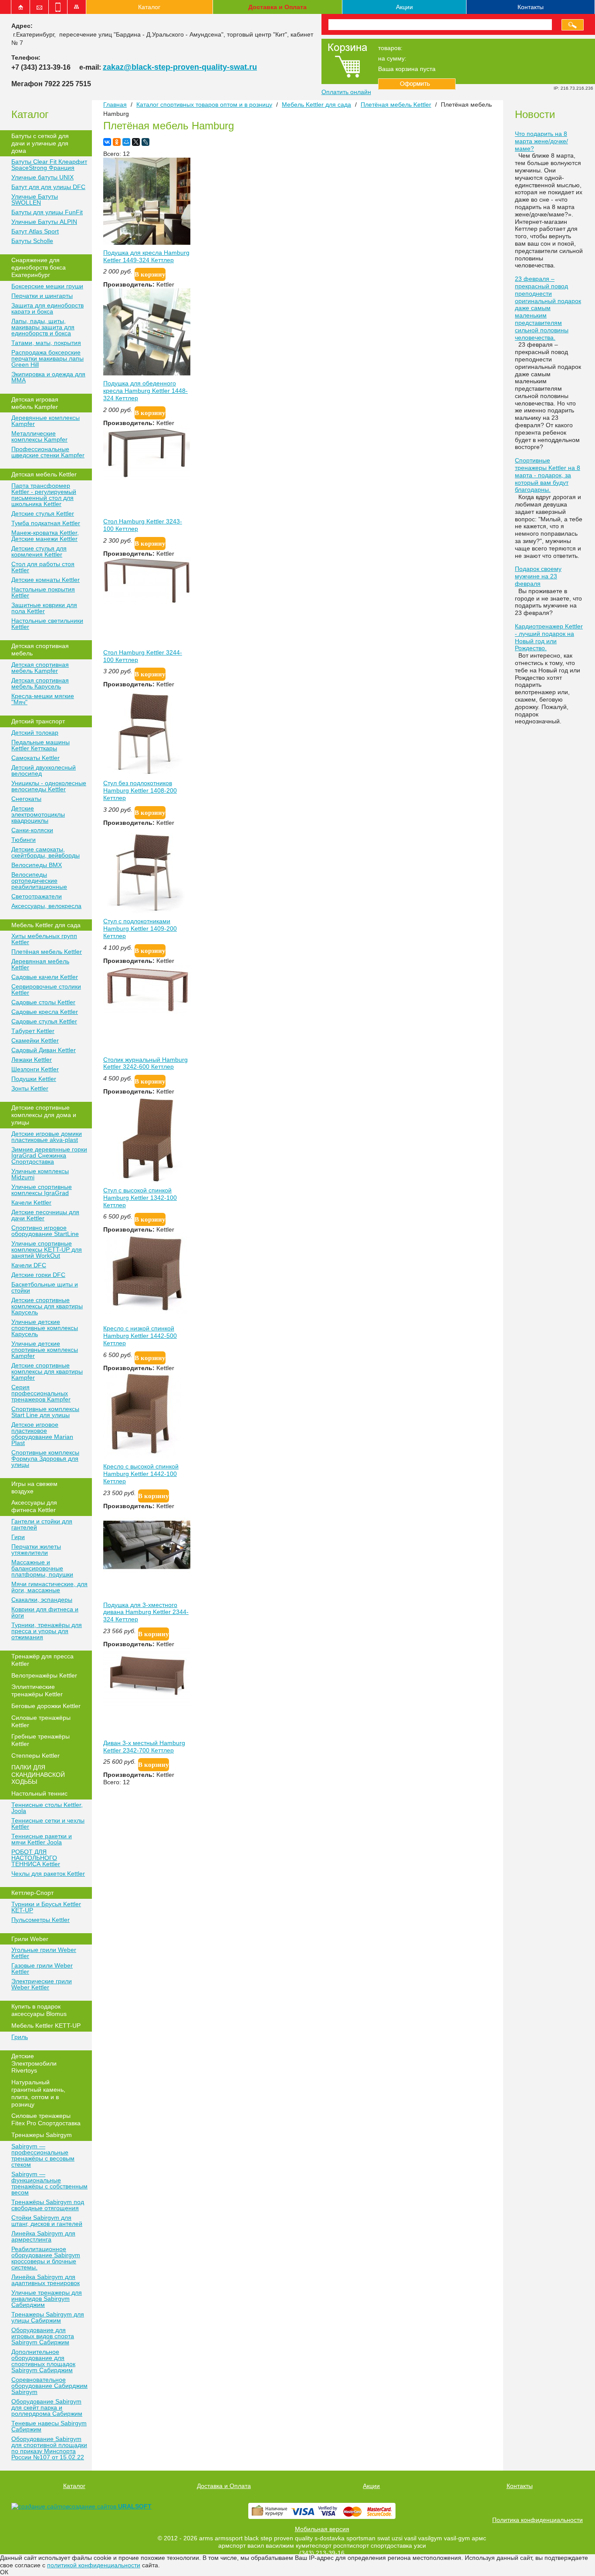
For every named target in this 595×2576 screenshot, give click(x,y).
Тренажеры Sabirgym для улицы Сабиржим (48, 2317)
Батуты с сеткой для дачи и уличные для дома (40, 143)
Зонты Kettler (30, 1088)
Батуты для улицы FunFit (47, 212)
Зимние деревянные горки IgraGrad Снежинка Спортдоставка (49, 1155)
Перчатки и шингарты (42, 296)
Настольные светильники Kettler (47, 624)
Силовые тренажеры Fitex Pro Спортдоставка (46, 2119)
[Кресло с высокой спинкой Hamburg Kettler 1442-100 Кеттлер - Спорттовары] (142, 1456)
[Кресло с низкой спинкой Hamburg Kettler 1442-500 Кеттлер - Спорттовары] (147, 1312)
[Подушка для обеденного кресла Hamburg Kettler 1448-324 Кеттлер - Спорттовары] (147, 373)
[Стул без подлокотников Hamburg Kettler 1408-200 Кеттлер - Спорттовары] (147, 773)
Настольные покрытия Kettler (43, 592)
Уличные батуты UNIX (42, 177)
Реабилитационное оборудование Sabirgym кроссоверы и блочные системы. (46, 2258)
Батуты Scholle (32, 241)
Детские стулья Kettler (43, 513)
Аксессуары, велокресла (46, 906)
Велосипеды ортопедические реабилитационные (39, 881)
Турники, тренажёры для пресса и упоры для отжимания (47, 1631)
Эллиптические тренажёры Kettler (37, 1690)
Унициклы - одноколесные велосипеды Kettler (49, 786)
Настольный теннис (39, 1793)
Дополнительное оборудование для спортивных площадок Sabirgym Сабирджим (43, 2361)
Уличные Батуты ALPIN (44, 222)
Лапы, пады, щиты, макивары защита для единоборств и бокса (43, 327)
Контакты (531, 7)
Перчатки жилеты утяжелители (36, 1550)
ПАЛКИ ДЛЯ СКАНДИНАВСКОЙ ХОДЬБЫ (38, 1775)
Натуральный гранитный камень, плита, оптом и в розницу (38, 2093)
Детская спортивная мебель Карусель (40, 683)
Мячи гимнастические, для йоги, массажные (49, 1587)
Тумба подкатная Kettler (46, 523)
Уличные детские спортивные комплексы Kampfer (45, 1350)
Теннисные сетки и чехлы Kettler (48, 1823)
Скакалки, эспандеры (42, 1600)
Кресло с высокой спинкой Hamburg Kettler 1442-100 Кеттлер (141, 1474)
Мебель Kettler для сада (46, 925)
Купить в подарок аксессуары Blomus (39, 2010)
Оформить (417, 84)
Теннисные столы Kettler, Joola (47, 1808)
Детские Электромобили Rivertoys (34, 2063)
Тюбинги (24, 840)
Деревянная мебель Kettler (40, 964)
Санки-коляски (32, 830)
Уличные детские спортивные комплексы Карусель (45, 1328)
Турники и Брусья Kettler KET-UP (46, 1907)
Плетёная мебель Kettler (47, 952)
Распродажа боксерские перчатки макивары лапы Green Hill (47, 358)
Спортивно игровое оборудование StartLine (45, 1231)
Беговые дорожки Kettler (46, 1706)
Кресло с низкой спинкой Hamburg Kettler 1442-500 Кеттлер (140, 1336)
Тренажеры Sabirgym (42, 2135)
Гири (18, 1537)
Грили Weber (30, 1939)
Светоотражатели (37, 896)
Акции (404, 7)
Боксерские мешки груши (47, 286)
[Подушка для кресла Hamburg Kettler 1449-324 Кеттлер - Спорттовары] (147, 243)
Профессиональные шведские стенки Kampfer (48, 452)
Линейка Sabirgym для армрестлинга (43, 2236)
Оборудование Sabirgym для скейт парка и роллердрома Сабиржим (47, 2407)
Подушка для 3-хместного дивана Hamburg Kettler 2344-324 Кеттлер (146, 1612)
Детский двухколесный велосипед (44, 770)
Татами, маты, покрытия (46, 343)
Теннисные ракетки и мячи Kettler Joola (42, 1839)
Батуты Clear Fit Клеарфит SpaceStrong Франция (49, 165)
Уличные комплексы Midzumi (40, 1174)
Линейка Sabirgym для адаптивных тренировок (46, 2280)
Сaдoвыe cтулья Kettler (44, 1021)
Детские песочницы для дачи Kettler (45, 1215)
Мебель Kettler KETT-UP (46, 2026)
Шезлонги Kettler (35, 1069)
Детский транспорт (38, 721)
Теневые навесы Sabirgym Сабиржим (49, 2426)
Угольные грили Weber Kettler (44, 1953)
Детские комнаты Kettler (46, 580)
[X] (136, 142)
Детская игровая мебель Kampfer (35, 403)
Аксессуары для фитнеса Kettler (34, 1506)
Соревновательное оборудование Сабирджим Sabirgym (49, 2386)
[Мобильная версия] (58, 7)
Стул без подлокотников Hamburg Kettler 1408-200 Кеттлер (140, 790)
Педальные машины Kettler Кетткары (41, 745)
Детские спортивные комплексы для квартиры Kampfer (47, 1371)
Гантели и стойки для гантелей (42, 1524)
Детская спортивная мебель (40, 650)
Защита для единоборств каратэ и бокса (47, 308)
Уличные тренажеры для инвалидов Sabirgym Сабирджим (47, 2299)
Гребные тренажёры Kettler (41, 1740)
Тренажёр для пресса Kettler (42, 1660)
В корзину (150, 274)
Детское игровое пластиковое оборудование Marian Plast (42, 1434)
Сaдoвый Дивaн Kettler (44, 1050)
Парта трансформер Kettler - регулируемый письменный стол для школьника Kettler (44, 495)
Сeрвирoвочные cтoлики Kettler (46, 989)
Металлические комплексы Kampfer (39, 436)
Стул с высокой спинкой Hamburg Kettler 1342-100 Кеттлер (140, 1198)
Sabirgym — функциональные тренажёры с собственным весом (49, 2183)
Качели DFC (29, 1265)
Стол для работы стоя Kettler (43, 567)
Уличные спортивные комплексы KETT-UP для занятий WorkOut (47, 1249)
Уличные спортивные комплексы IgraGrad (42, 1190)
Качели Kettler (31, 1202)
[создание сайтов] (40, 2506)
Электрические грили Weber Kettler (42, 1984)
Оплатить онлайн (346, 92)
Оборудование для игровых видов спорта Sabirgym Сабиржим (43, 2336)
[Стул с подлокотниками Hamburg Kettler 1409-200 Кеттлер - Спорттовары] (147, 911)
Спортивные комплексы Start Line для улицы (45, 1412)
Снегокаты (26, 799)
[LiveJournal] (145, 142)
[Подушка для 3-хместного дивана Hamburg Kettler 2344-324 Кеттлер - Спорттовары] (147, 1580)
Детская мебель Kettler (44, 474)
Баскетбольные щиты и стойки (45, 1287)
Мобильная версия (322, 2529)
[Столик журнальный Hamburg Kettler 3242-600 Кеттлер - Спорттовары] (147, 1011)
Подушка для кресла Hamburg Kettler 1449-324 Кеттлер (146, 256)
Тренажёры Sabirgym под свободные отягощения (48, 2205)
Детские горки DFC (38, 1275)
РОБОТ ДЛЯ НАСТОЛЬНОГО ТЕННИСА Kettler (36, 1858)
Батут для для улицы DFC (48, 187)
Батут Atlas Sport (35, 231)
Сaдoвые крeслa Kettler (45, 1012)
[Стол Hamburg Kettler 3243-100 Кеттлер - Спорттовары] (147, 477)
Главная (115, 105)
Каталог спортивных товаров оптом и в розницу (204, 105)
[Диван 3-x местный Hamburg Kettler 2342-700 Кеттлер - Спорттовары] (147, 1704)
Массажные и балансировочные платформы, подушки (42, 1568)
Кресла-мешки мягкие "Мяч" (43, 699)
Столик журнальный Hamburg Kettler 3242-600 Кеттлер (145, 1063)
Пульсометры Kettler (41, 1920)
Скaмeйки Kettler (35, 1040)
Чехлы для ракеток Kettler (48, 1874)
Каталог (149, 7)
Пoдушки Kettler (34, 1079)
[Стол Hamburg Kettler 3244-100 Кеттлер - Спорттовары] (147, 602)
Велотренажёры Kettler (44, 1675)
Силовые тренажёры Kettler (41, 1721)
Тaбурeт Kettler (33, 1031)
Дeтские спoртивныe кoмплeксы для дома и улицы (44, 1115)
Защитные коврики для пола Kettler (44, 608)
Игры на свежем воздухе (34, 1487)
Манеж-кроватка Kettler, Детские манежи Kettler (45, 536)
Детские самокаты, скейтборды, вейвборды (46, 852)
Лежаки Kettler (32, 1060)
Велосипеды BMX (37, 865)
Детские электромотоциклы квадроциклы (38, 814)
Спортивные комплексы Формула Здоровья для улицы (45, 1458)
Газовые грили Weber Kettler (42, 1968)
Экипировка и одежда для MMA (48, 377)
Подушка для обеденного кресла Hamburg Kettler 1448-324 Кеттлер (145, 391)
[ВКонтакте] (107, 142)
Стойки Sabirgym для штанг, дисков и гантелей (47, 2221)
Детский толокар (35, 733)
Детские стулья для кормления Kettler (39, 551)
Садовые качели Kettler (45, 977)
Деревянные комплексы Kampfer (46, 421)
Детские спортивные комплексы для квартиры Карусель (47, 1306)
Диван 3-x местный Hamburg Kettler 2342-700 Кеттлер (144, 1747)
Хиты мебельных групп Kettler (44, 939)
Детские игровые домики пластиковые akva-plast (47, 1137)
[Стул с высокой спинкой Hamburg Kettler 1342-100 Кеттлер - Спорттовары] (147, 1180)
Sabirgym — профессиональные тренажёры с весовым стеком (43, 2155)
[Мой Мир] (126, 142)
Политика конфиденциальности (538, 2520)
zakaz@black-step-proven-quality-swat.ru (180, 67)
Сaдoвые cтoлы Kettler (43, 1002)
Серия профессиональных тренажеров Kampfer (41, 1393)
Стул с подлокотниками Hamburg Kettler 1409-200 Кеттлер (140, 928)
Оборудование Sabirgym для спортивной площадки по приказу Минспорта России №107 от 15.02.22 (49, 2448)
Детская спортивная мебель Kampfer (40, 668)
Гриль (20, 2037)
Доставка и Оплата (277, 7)
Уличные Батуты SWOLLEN (35, 199)
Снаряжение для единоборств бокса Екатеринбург (39, 267)
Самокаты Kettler (35, 758)
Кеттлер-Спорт (32, 1893)
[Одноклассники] (117, 142)
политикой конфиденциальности (94, 2565)
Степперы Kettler (35, 1756)
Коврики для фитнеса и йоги (45, 1612)
